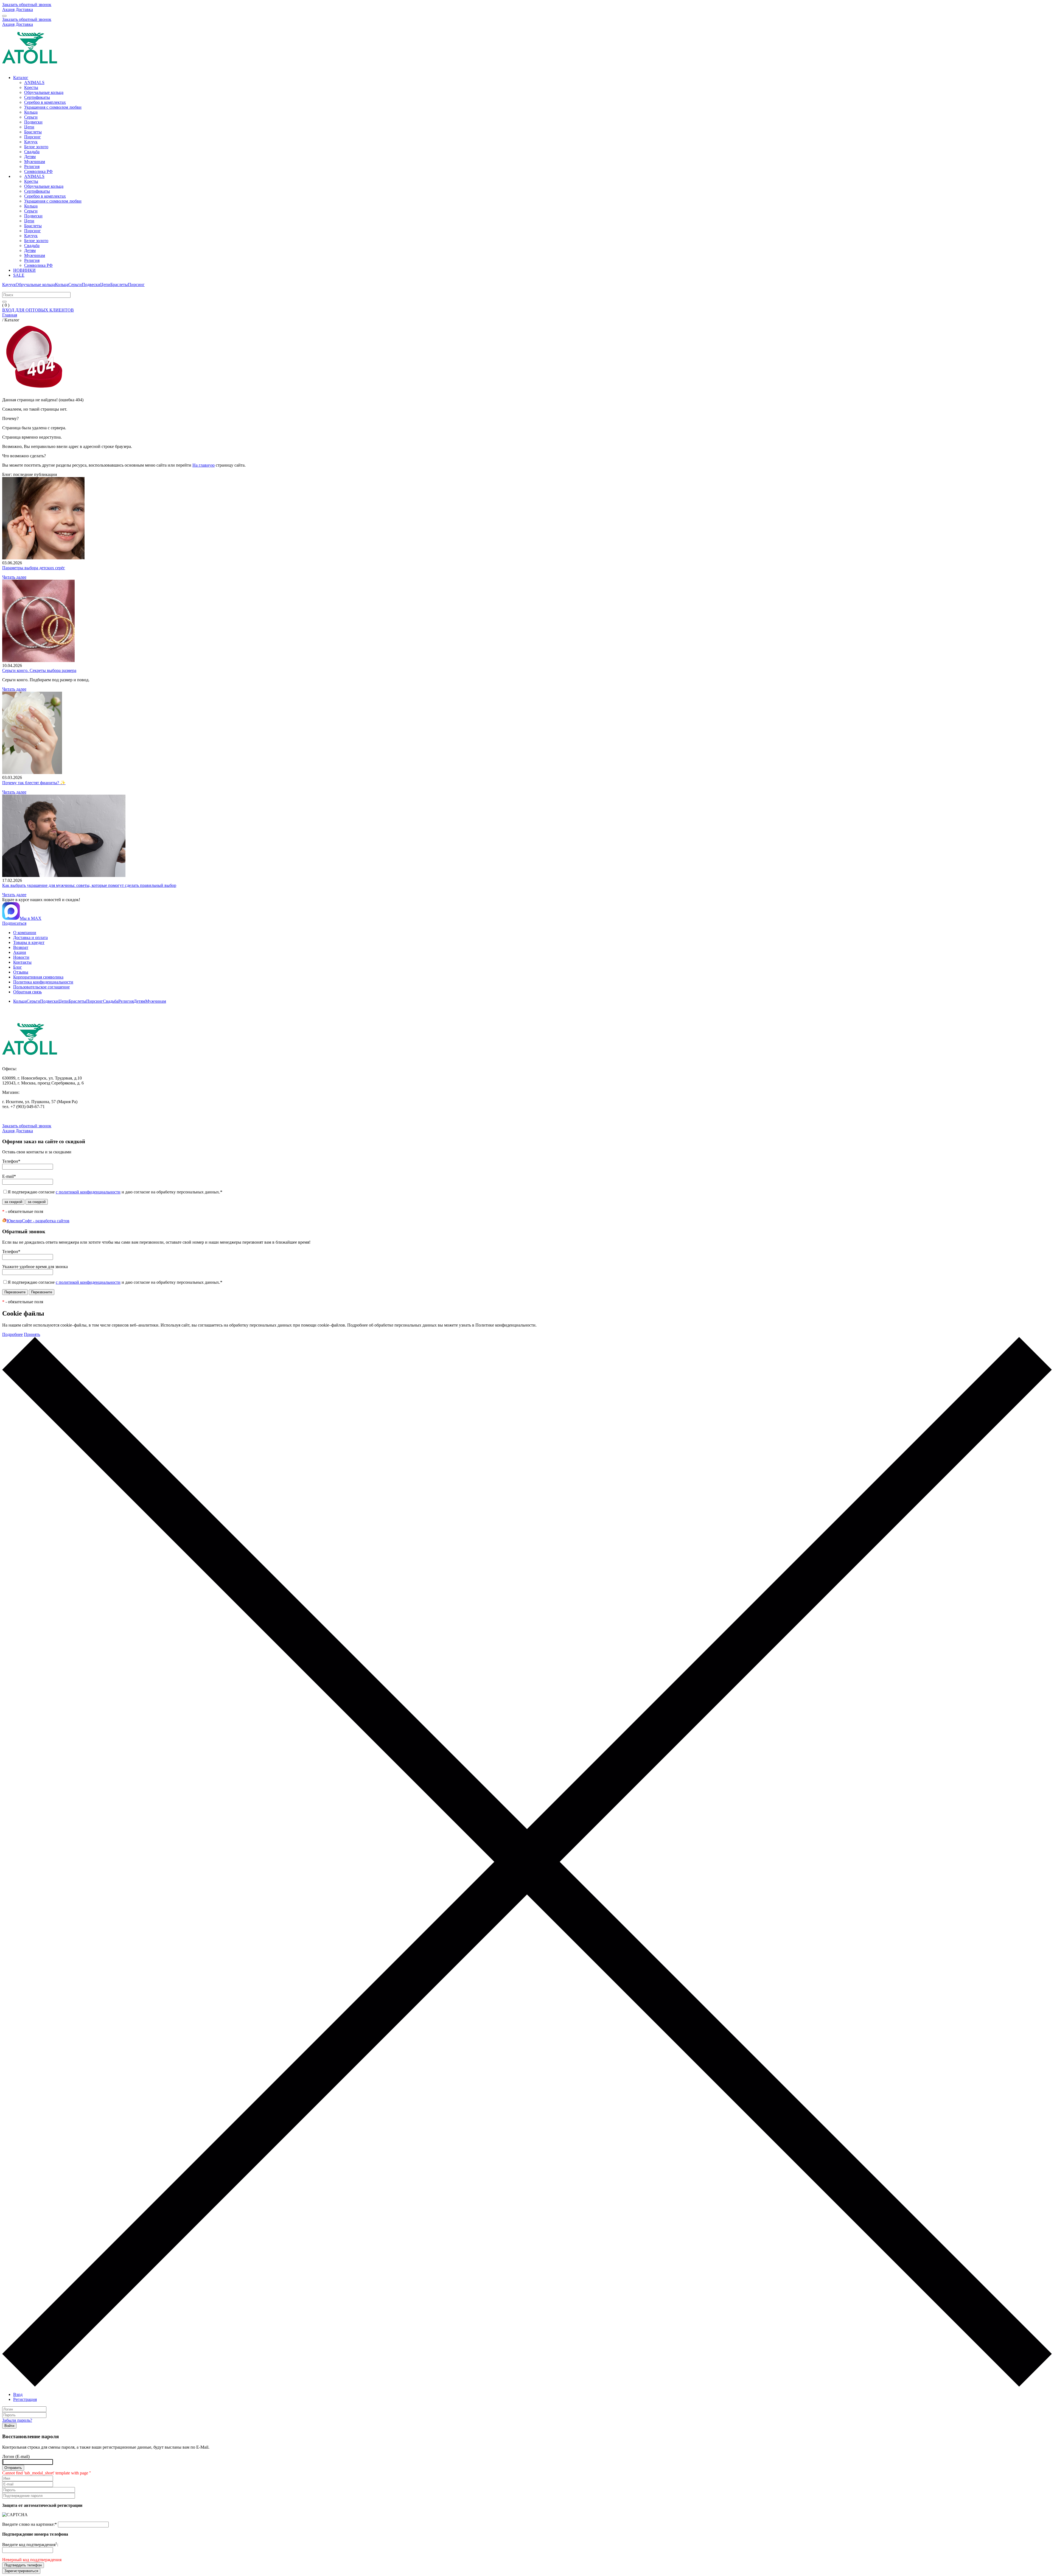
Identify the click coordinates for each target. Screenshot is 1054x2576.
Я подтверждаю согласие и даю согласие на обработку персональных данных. (115, 1192)
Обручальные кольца (44, 92)
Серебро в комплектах (45, 102)
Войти (9, 2426)
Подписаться (14, 923)
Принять (32, 1334)
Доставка (24, 9)
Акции (20, 952)
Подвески (33, 122)
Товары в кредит (29, 942)
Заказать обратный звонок (27, 5)
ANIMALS (34, 82)
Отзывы (21, 972)
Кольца (31, 112)
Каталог (21, 78)
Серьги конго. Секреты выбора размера (39, 670)
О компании (25, 933)
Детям (30, 157)
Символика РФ (38, 171)
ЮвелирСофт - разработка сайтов (38, 1221)
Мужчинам (35, 162)
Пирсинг (33, 137)
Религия (32, 166)
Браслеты (33, 132)
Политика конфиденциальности (43, 982)
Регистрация (25, 2399)
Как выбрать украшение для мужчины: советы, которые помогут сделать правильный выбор (89, 885)
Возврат (21, 947)
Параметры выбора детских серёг (34, 568)
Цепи (29, 127)
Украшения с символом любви (53, 107)
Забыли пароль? (17, 2420)
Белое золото (36, 147)
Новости (21, 957)
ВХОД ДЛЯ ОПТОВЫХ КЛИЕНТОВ (38, 310)
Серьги (31, 117)
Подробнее (12, 1334)
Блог (18, 967)
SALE (19, 275)
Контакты (22, 962)
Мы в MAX (31, 918)
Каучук (31, 142)
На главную (204, 465)
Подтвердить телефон (23, 2565)
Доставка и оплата (30, 937)
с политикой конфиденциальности (88, 1192)
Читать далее (14, 577)
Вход (18, 2394)
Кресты (31, 87)
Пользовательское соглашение (41, 987)
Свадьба (32, 152)
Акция (8, 9)
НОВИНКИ (24, 270)
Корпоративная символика (38, 977)
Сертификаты (37, 97)
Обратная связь (27, 992)
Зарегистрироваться (21, 2571)
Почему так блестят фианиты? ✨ (34, 783)
